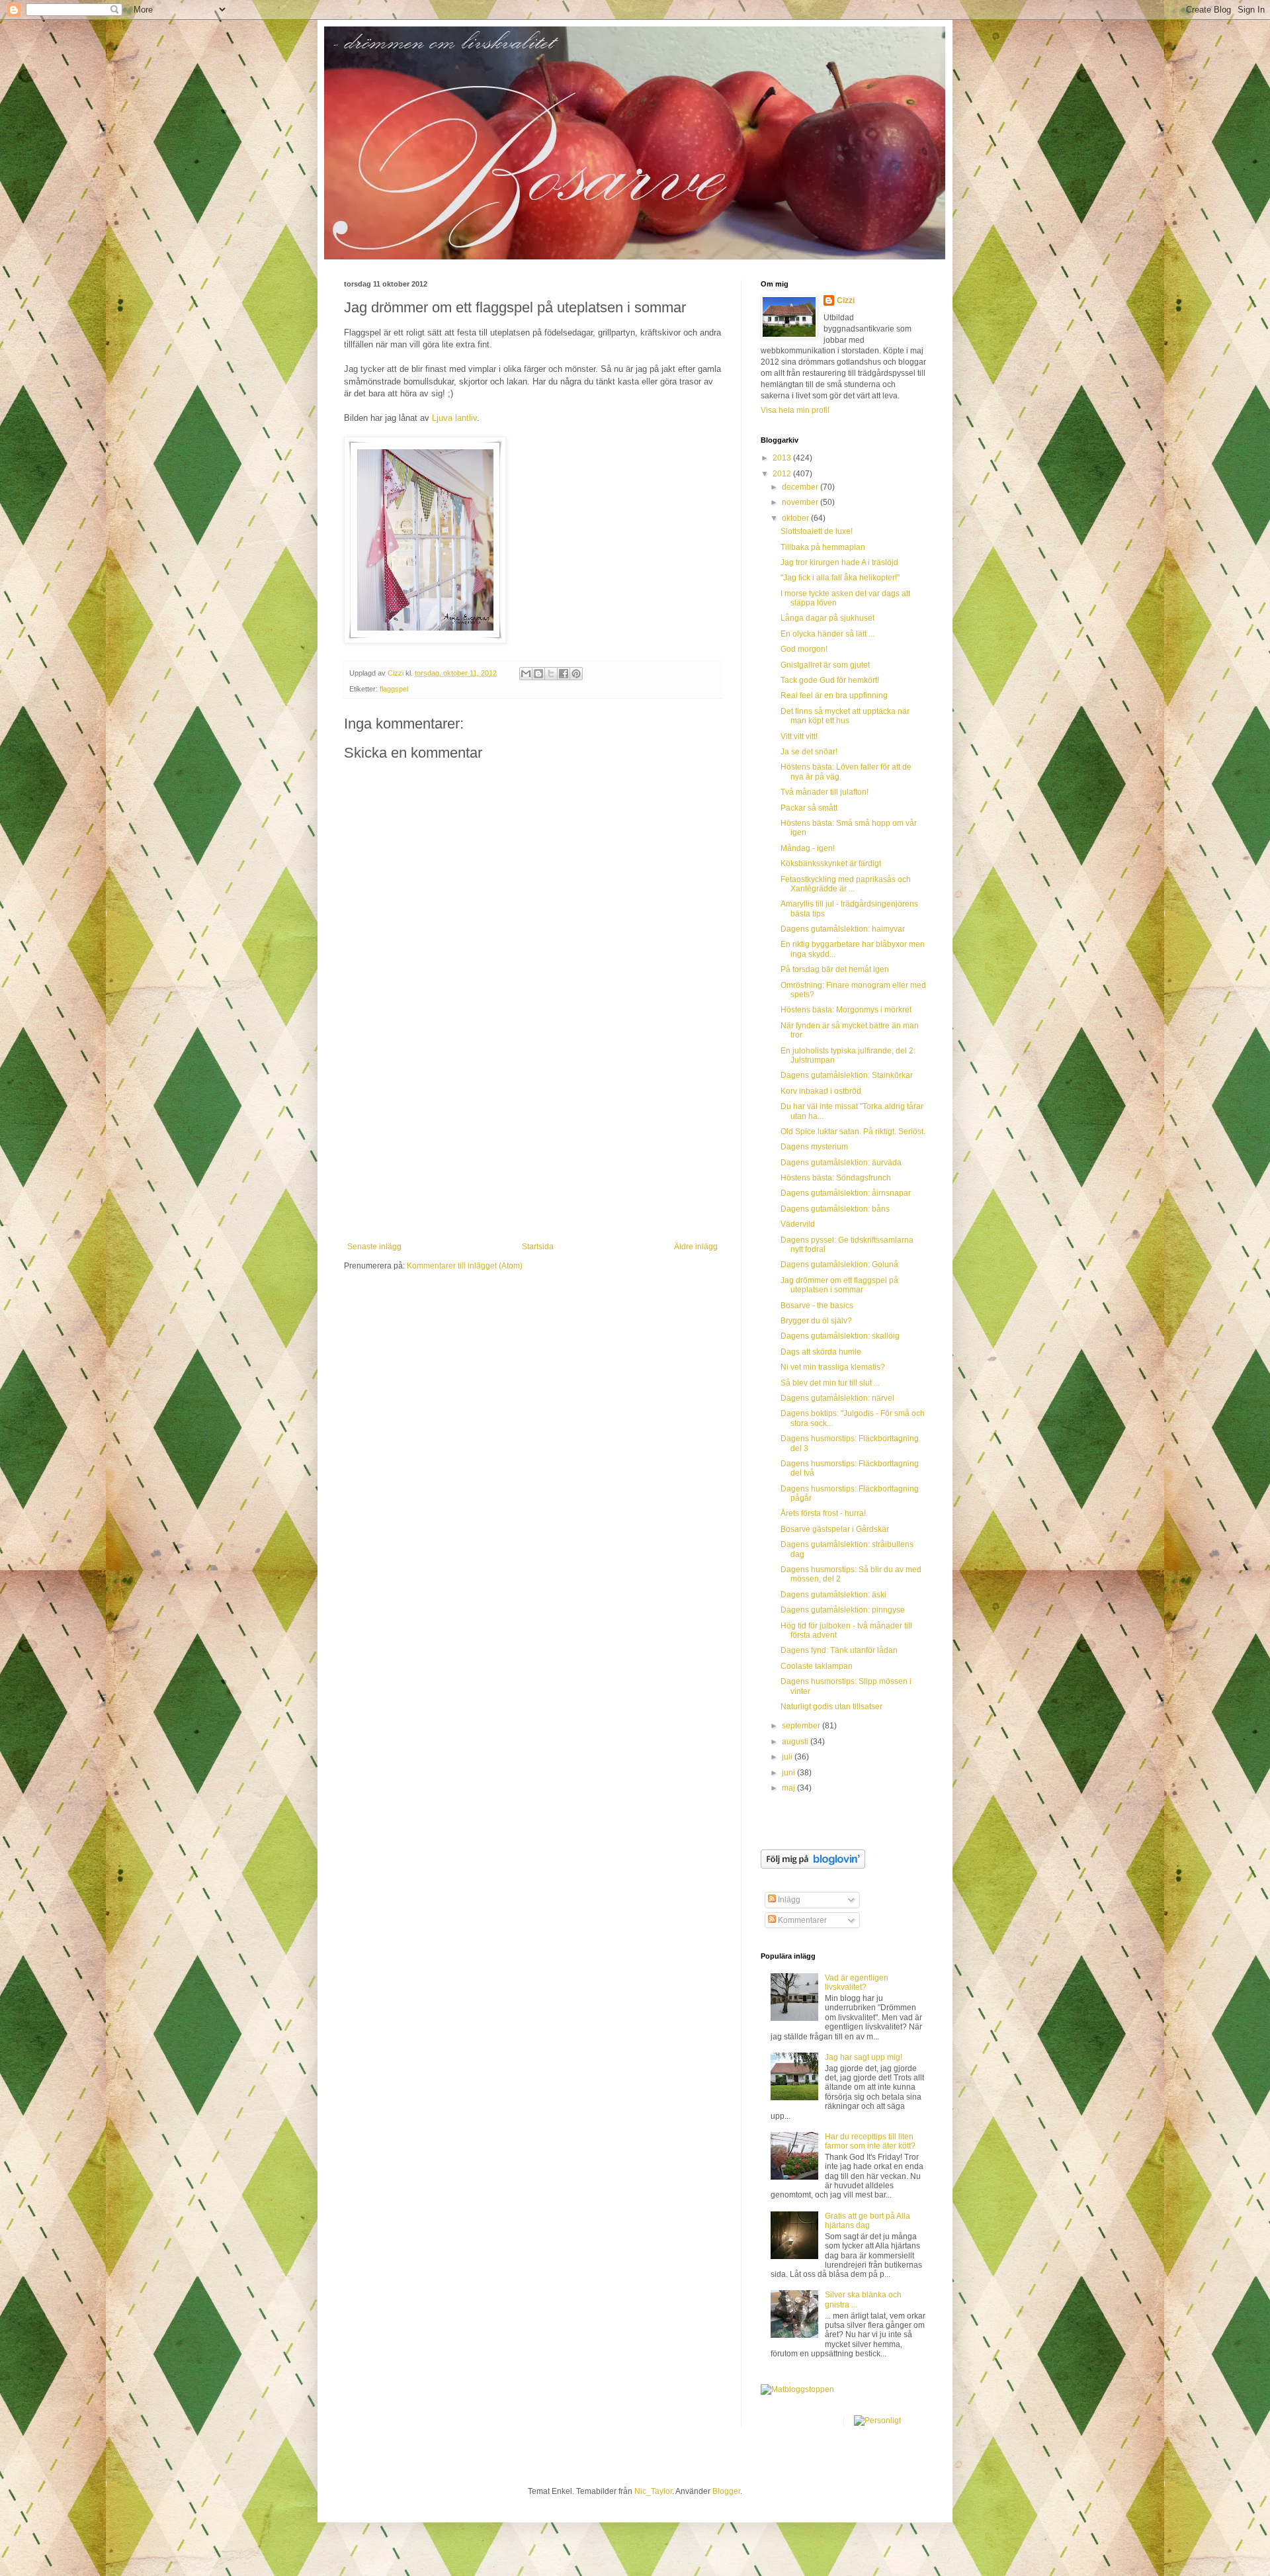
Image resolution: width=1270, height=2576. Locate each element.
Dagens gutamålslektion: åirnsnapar (846, 1193)
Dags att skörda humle (821, 1352)
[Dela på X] (551, 674)
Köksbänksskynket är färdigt (831, 864)
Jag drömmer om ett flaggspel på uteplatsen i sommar (839, 1285)
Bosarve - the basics (817, 1306)
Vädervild (798, 1224)
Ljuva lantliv (454, 418)
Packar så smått (809, 808)
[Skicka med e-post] (526, 674)
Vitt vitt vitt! (799, 736)
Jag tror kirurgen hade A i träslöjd (839, 562)
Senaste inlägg (374, 1247)
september (802, 1726)
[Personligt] (877, 2421)
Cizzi (846, 300)
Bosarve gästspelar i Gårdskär (835, 1529)
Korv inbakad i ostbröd (821, 1091)
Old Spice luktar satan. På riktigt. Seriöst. (853, 1132)
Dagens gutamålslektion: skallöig (840, 1336)
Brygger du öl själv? (816, 1321)
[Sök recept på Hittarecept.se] (797, 2389)
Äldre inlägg (696, 1247)
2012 (783, 474)
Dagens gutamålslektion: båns (835, 1209)
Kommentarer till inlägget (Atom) (465, 1266)
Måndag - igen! (808, 848)
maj (789, 1788)
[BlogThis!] (538, 674)
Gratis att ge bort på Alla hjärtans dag (868, 2221)
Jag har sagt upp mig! (864, 2057)
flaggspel (394, 689)
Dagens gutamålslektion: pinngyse (843, 1610)
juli (788, 1757)
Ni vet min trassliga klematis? (833, 1367)
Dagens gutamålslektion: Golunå (839, 1265)
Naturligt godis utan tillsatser (831, 1707)
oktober (796, 518)
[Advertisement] (532, 1143)
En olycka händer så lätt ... (827, 634)
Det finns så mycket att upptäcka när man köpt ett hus (845, 716)
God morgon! (804, 649)
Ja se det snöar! (809, 752)
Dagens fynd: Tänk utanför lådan (839, 1650)
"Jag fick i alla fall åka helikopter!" (840, 578)
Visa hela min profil (795, 410)
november (801, 502)
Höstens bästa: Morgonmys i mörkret (846, 1010)
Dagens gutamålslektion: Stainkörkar (847, 1075)
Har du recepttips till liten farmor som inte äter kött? (870, 2141)
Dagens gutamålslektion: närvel (837, 1398)
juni (789, 1773)
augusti (796, 1742)
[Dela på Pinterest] (576, 674)
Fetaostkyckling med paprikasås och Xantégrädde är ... (846, 884)
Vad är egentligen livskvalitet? (857, 1982)
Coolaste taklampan (817, 1666)
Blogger (726, 2491)
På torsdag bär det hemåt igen (835, 969)
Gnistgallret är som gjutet (825, 665)
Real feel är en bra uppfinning (834, 695)
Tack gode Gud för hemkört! (830, 680)
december (801, 487)
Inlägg (788, 1900)
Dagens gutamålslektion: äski (833, 1595)
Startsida (538, 1247)
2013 (783, 458)
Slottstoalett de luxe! (817, 531)
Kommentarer (801, 1920)
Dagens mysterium (814, 1147)
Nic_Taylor (653, 2491)
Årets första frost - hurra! (823, 1513)
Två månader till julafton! (825, 792)
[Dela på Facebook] (564, 674)
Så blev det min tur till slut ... (830, 1383)
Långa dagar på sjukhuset (827, 618)
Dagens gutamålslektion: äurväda (841, 1163)
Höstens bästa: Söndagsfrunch (836, 1178)
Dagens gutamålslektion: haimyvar (843, 929)
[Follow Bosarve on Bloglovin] (813, 1866)
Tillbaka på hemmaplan (823, 547)
